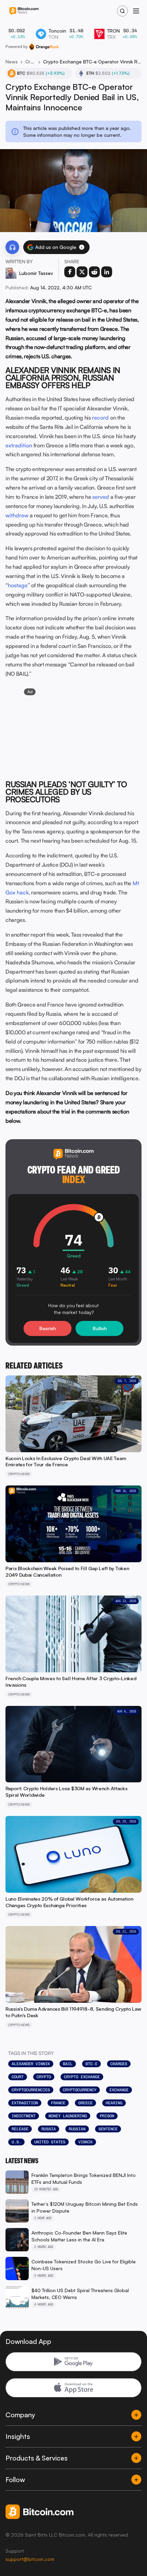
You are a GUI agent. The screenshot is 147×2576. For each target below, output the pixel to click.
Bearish (48, 1328)
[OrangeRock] (44, 47)
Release (20, 2129)
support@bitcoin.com (30, 2559)
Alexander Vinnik (31, 2064)
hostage (18, 585)
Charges (119, 2064)
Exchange (119, 2090)
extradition (19, 445)
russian (77, 2129)
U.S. (16, 2142)
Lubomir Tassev (36, 273)
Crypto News (30, 62)
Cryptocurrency (80, 2090)
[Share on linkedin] (107, 272)
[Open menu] (136, 11)
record (100, 418)
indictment (24, 2116)
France (58, 2103)
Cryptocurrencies (31, 2090)
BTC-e (91, 2064)
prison (107, 2116)
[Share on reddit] (94, 272)
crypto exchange (82, 2077)
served (101, 497)
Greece (85, 2103)
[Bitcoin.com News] (24, 11)
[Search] (122, 11)
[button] (82, 247)
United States (50, 2142)
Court (18, 2077)
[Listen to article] (12, 247)
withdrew (17, 515)
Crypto (44, 2077)
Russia (49, 2129)
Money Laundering (68, 2116)
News (12, 62)
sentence (108, 2129)
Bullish (100, 1328)
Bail (68, 2064)
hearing (114, 2103)
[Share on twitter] (82, 272)
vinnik (85, 2142)
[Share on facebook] (70, 272)
